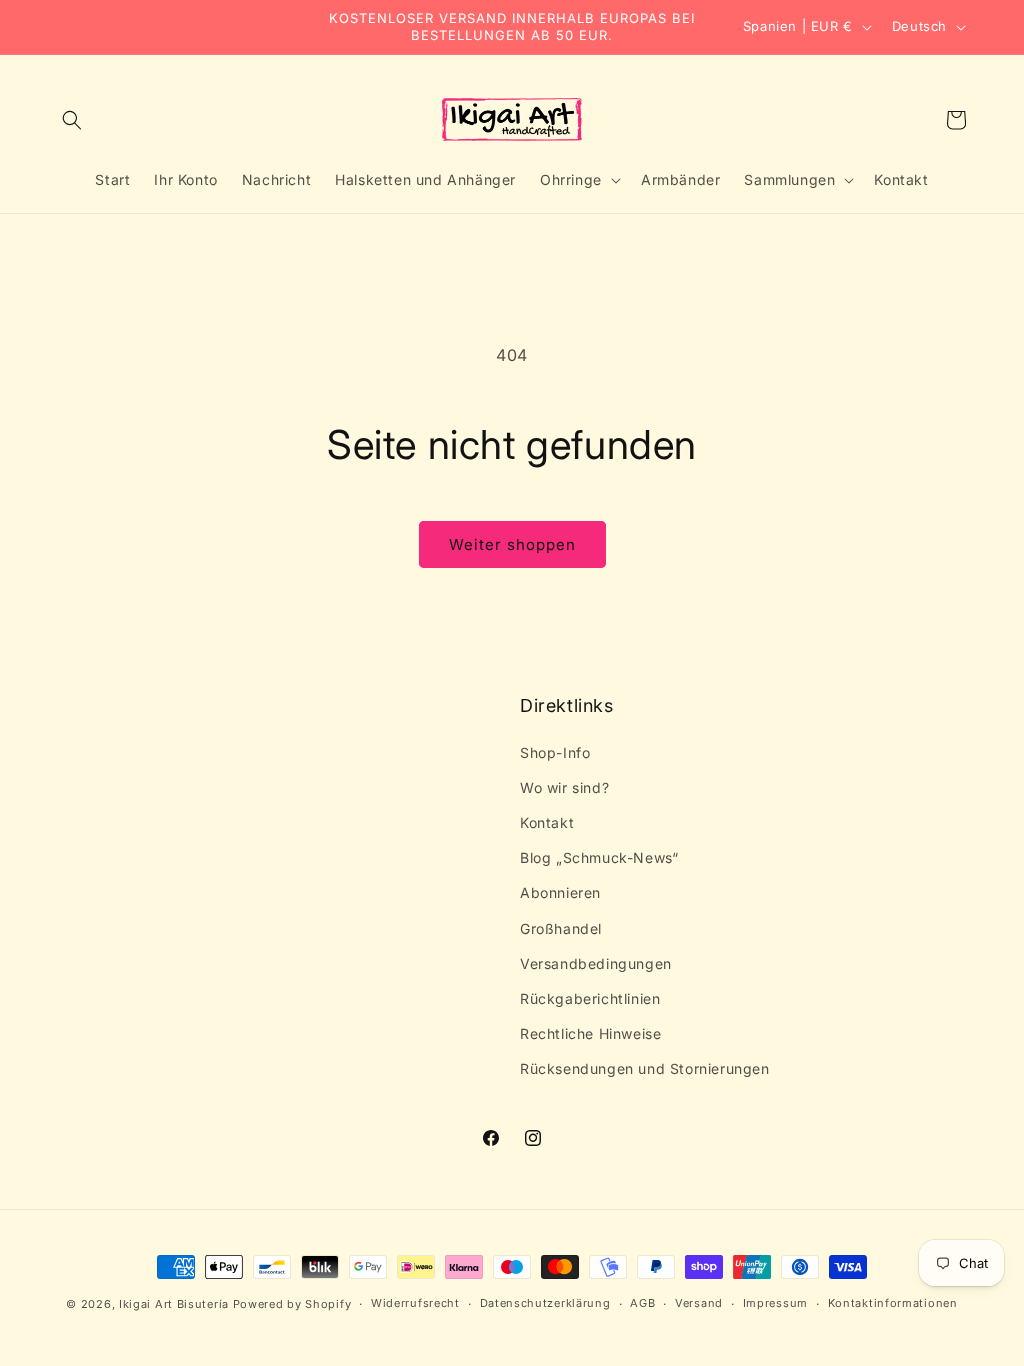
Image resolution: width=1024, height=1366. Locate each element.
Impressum (775, 1303)
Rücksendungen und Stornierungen (645, 1068)
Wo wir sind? (564, 787)
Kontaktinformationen (893, 1303)
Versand (699, 1303)
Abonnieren (560, 892)
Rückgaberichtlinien (590, 998)
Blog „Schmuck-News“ (599, 857)
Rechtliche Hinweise (590, 1033)
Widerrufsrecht (415, 1303)
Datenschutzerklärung (545, 1303)
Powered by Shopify (292, 1304)
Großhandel (561, 928)
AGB (642, 1303)
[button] (72, 120)
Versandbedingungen (596, 963)
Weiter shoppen (512, 544)
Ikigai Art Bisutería (174, 1304)
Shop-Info (555, 752)
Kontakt (547, 822)
